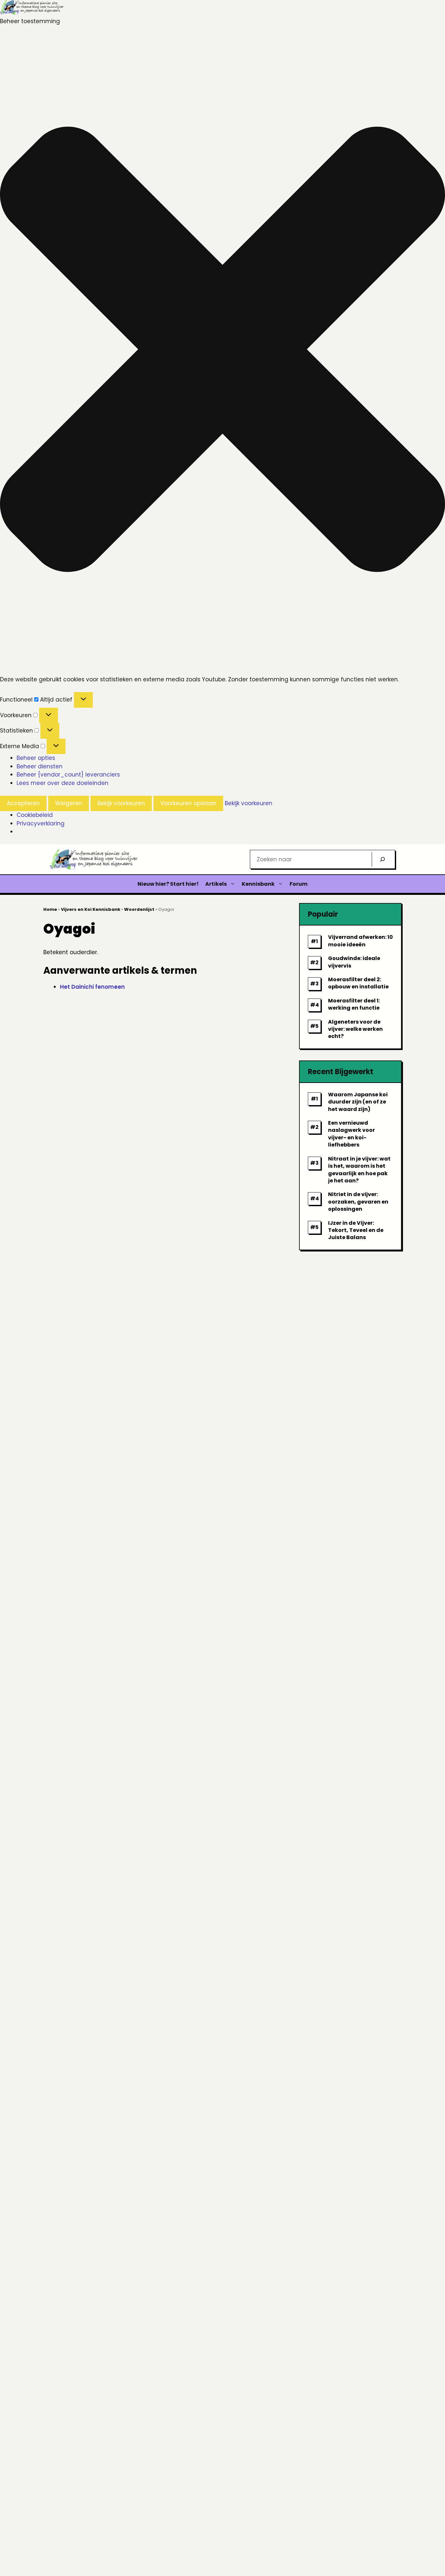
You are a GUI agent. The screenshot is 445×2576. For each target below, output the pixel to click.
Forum (299, 884)
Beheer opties (36, 758)
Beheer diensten (40, 766)
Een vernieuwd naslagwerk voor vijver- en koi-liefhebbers (352, 1134)
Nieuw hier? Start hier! (168, 884)
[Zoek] (382, 859)
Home (50, 909)
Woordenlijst (139, 909)
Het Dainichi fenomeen (92, 987)
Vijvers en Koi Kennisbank (91, 909)
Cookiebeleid (35, 815)
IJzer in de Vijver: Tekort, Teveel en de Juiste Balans (356, 1230)
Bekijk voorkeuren (121, 803)
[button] (223, 350)
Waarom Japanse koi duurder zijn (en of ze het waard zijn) (358, 1102)
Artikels (216, 884)
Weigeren (69, 803)
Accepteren (23, 803)
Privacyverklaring (41, 823)
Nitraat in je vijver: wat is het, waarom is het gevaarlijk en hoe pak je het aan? (359, 1170)
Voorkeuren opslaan (188, 803)
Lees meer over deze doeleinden (63, 783)
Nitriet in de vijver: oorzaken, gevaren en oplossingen (358, 1202)
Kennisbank (258, 884)
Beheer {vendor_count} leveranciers (68, 775)
